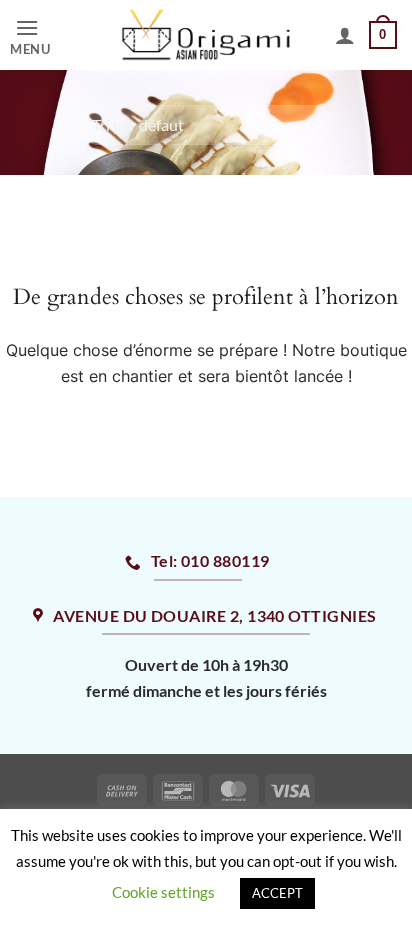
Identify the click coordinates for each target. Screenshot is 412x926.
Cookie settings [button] (163, 892)
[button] (46, 35)
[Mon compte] (345, 35)
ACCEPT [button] (277, 893)
